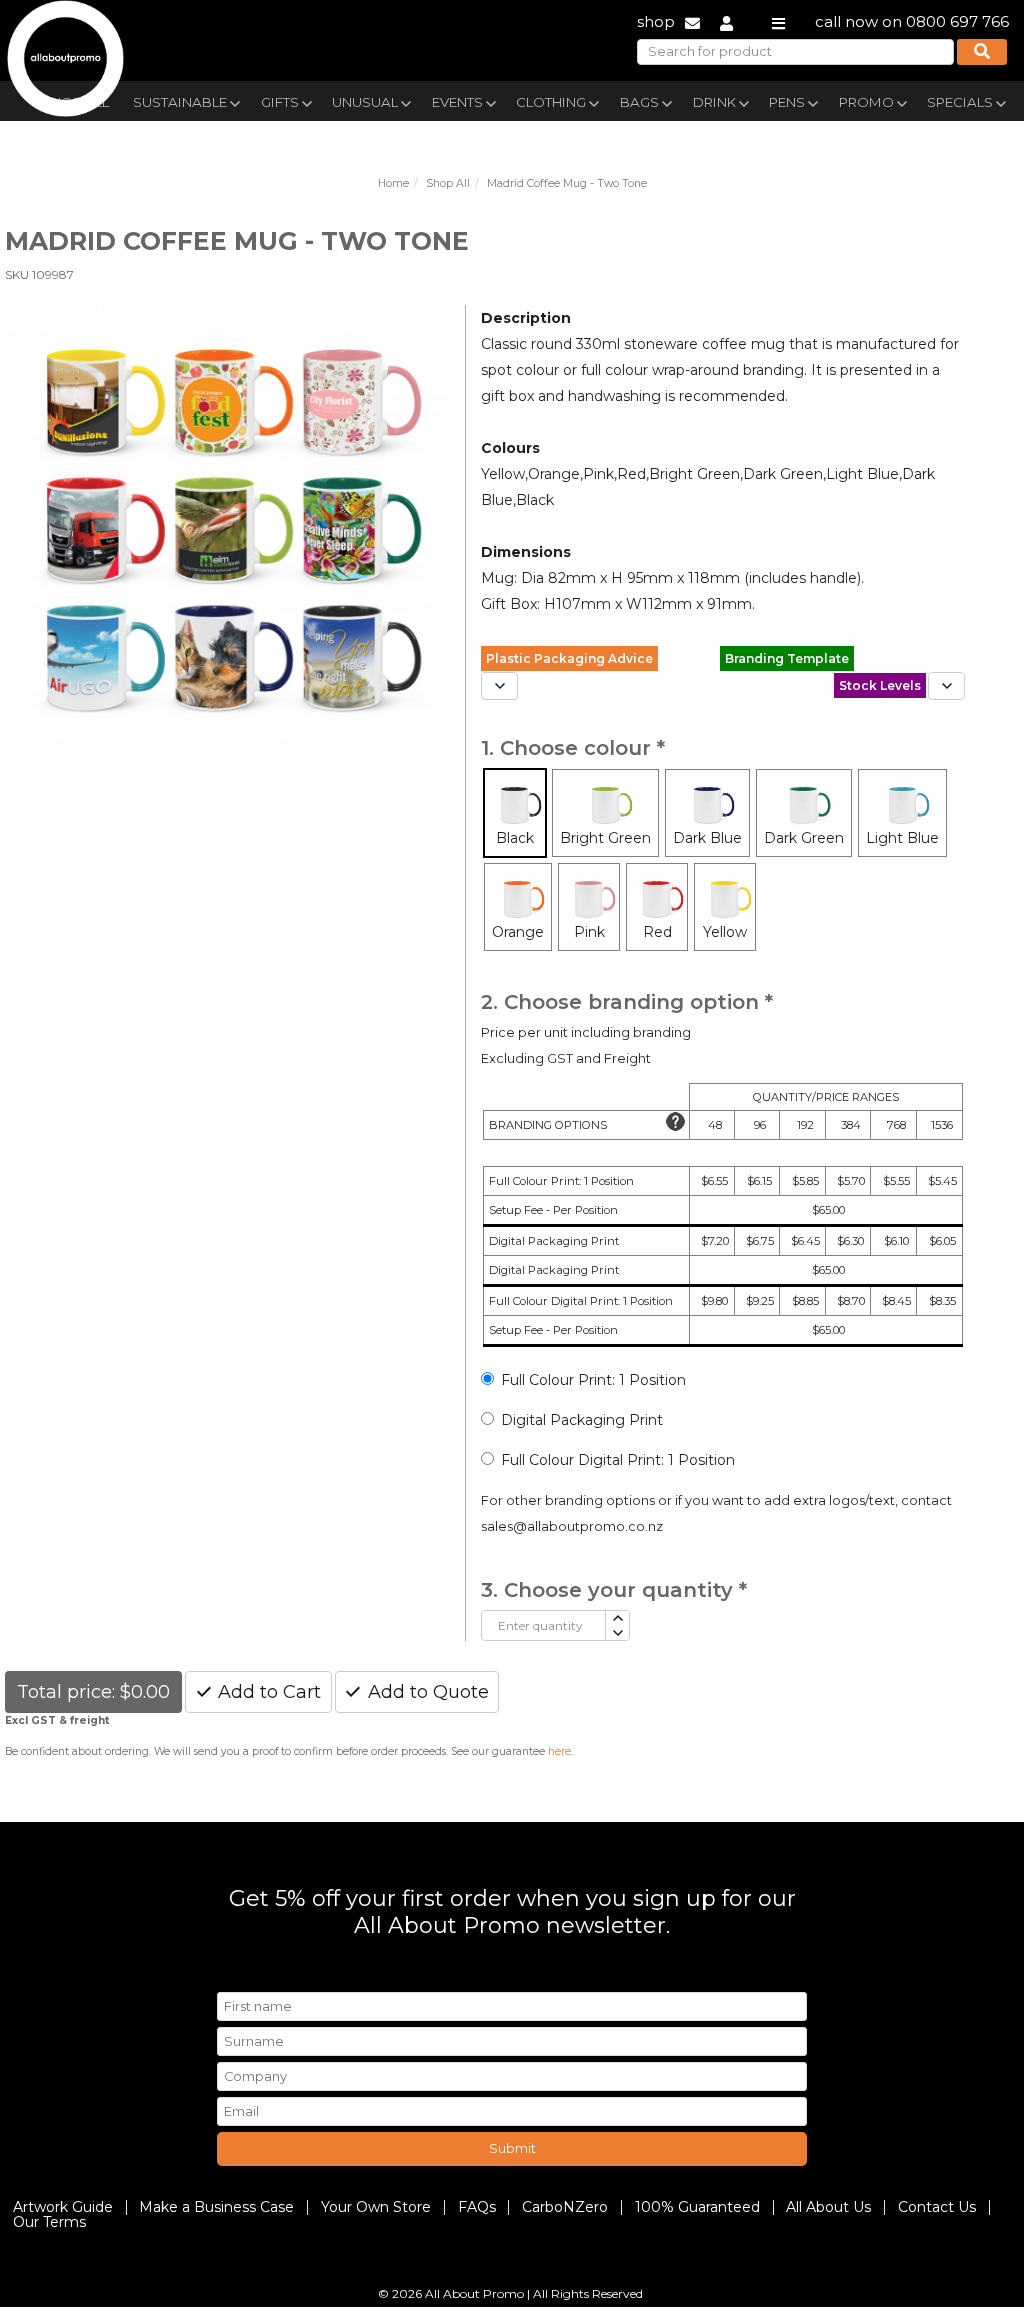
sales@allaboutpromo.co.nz (572, 1526)
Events (457, 102)
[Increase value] (616, 1618)
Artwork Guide (63, 2207)
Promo (866, 102)
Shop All (448, 183)
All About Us (828, 2207)
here (559, 1751)
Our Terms (49, 2222)
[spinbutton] (543, 1625)
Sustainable (180, 102)
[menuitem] (185, 100)
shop (656, 21)
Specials (960, 102)
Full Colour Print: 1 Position (593, 1380)
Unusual (365, 102)
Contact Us (937, 2207)
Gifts (280, 102)
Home (393, 183)
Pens (787, 102)
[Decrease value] (616, 1633)
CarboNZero (565, 2207)
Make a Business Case (216, 2207)
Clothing (551, 102)
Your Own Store (376, 2207)
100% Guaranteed (697, 2207)
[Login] (726, 21)
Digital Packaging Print (582, 1420)
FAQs (477, 2207)
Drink (714, 102)
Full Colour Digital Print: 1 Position (618, 1460)
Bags (639, 102)
